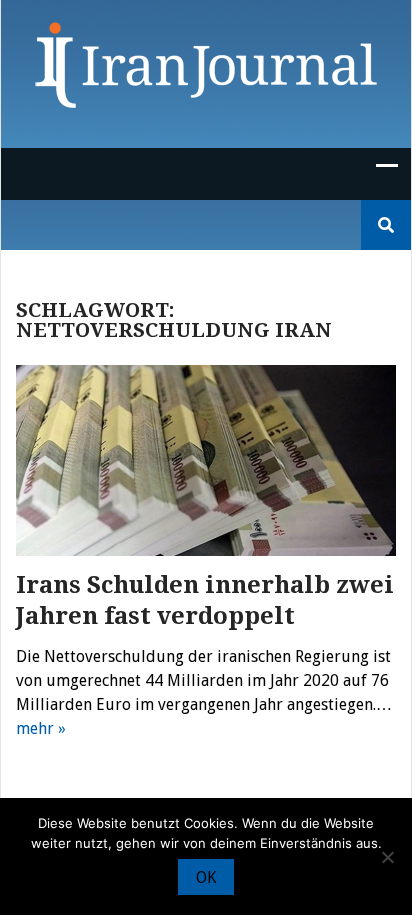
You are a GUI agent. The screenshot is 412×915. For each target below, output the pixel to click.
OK (206, 877)
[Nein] (387, 857)
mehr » (41, 728)
